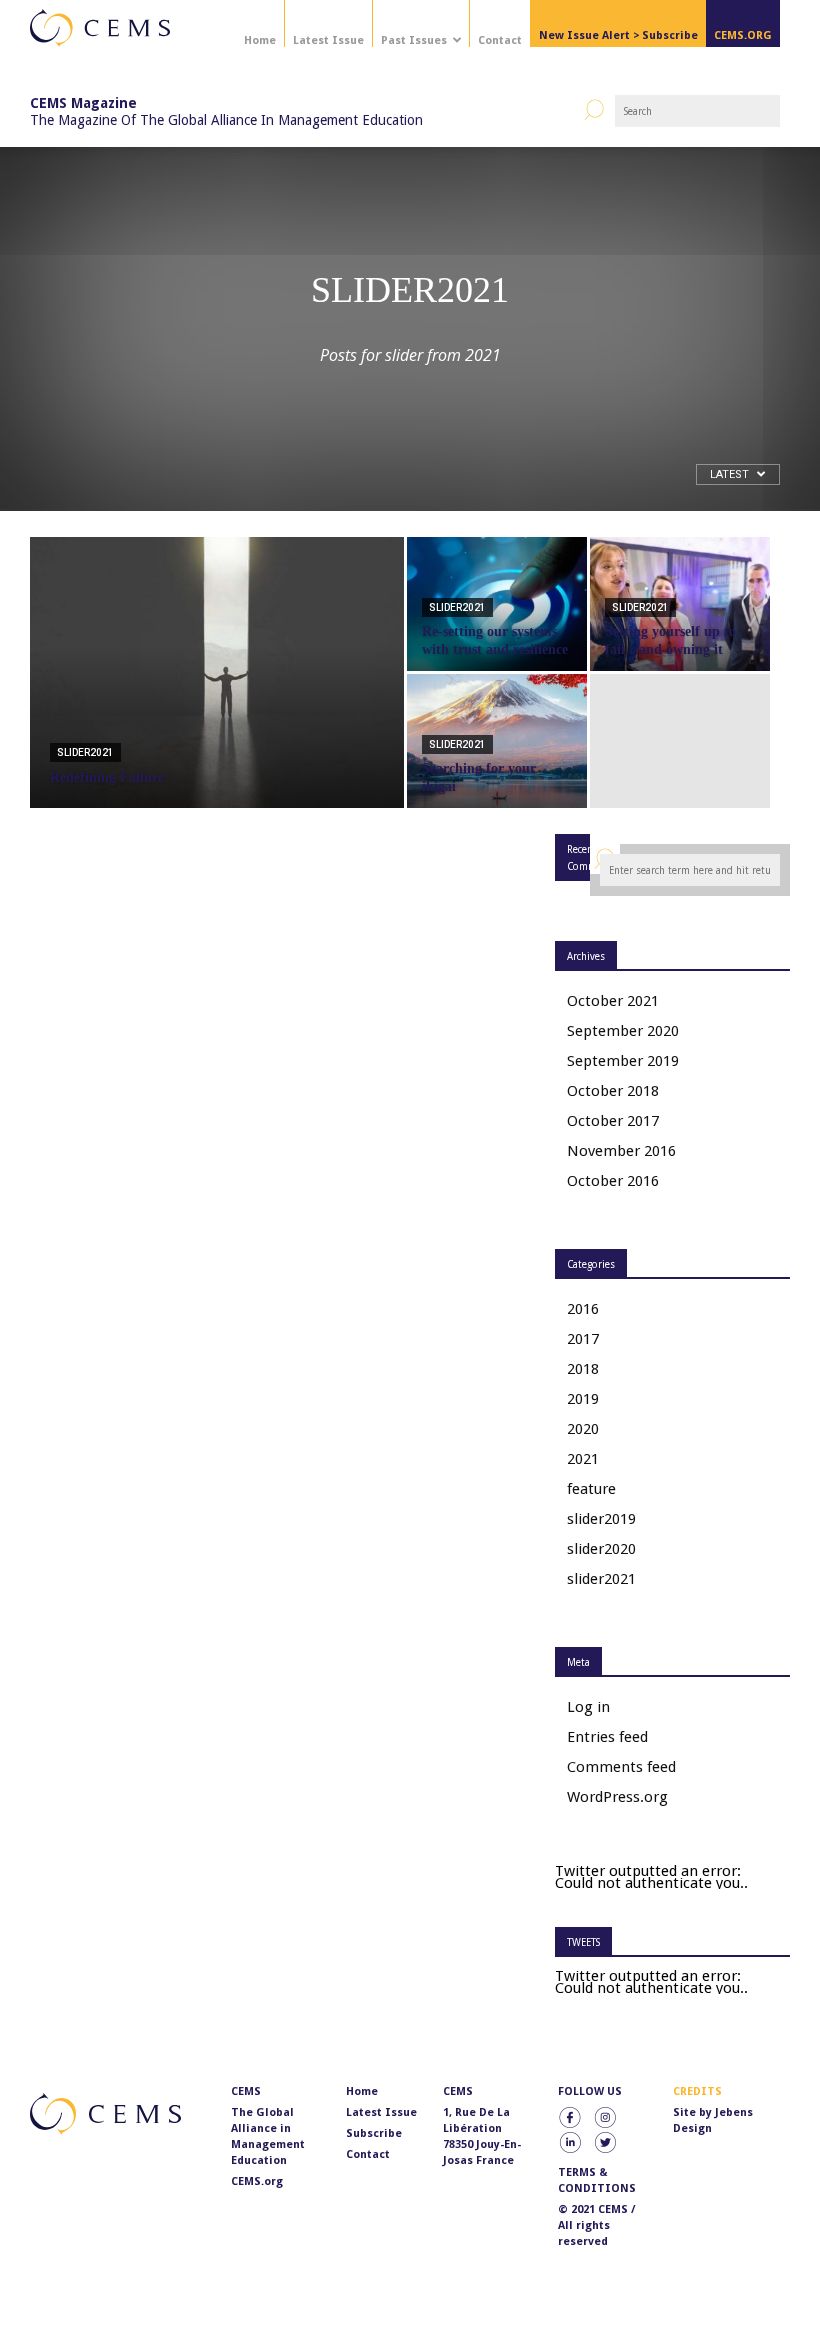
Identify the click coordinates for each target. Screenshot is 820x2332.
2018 (583, 1369)
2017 (583, 1339)
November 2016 (621, 1151)
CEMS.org (257, 2181)
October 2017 (613, 1121)
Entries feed (607, 1737)
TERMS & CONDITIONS (597, 2180)
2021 (583, 1459)
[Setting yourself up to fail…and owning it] (680, 604)
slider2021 (85, 752)
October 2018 (613, 1091)
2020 (583, 1429)
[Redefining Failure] (217, 699)
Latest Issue (328, 40)
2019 (583, 1399)
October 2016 (613, 1181)
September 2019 (623, 1061)
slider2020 (601, 1549)
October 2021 (613, 1001)
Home (260, 40)
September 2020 (623, 1031)
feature (591, 1489)
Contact (500, 40)
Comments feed (621, 1767)
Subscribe (374, 2133)
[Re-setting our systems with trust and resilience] (497, 604)
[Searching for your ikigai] (497, 741)
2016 (583, 1309)
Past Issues (414, 40)
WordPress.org (617, 1797)
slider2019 (601, 1519)
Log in (588, 1707)
